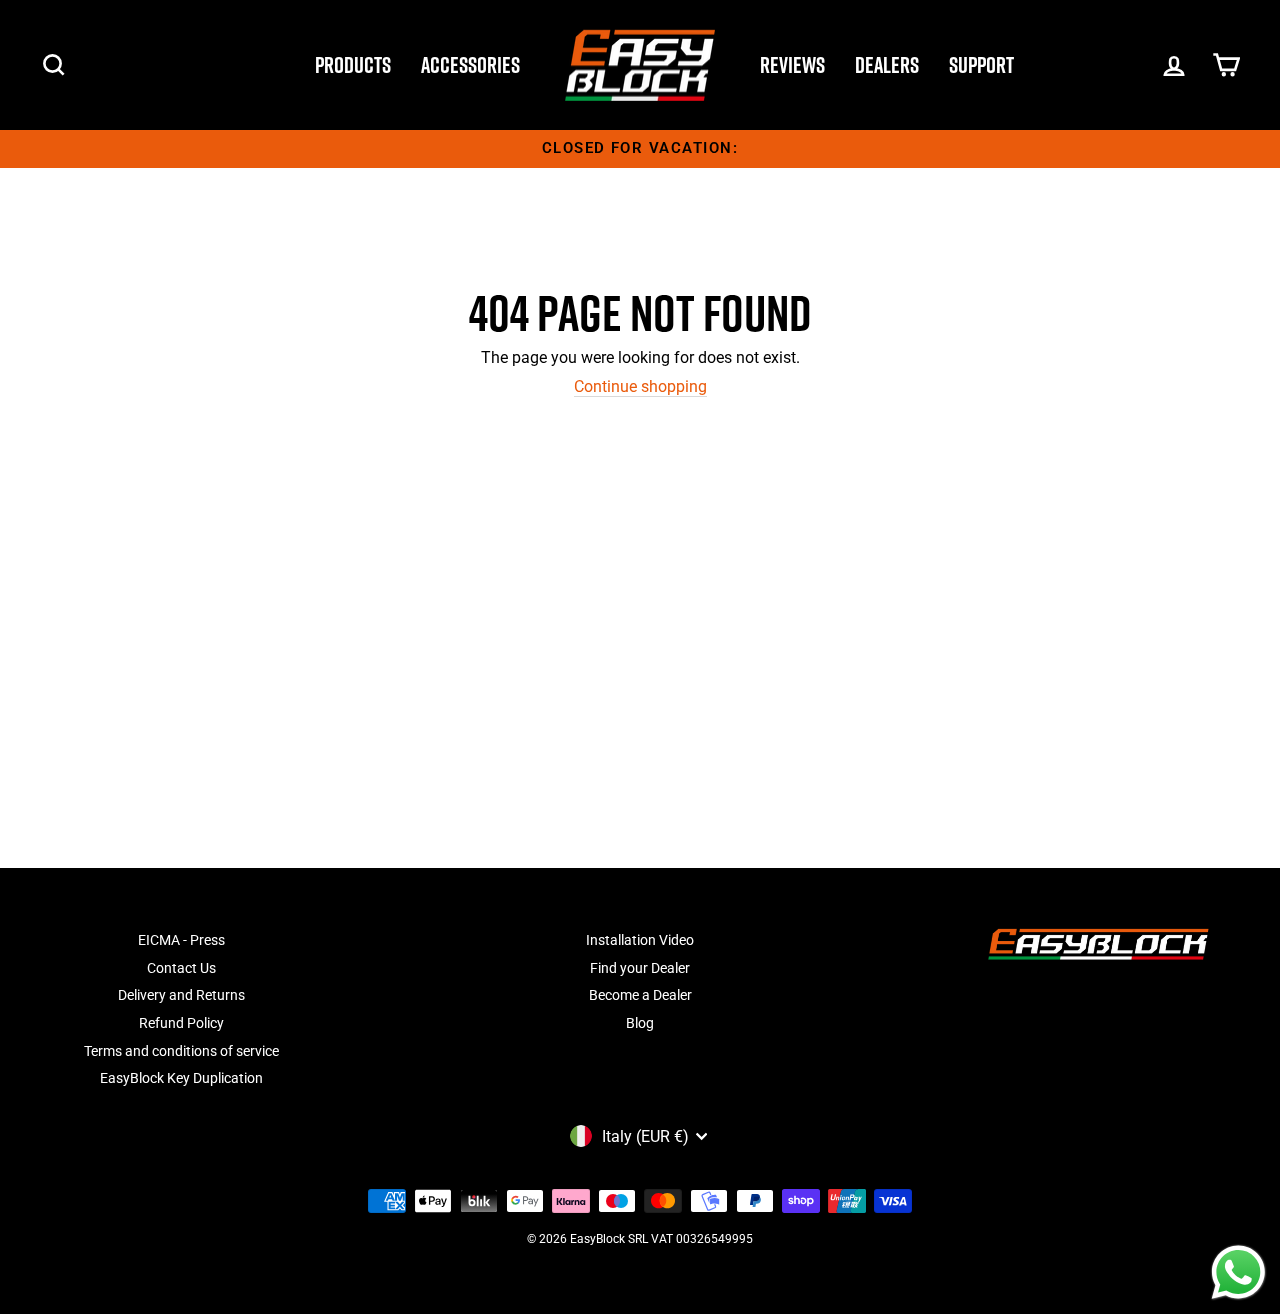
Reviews (792, 65)
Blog (640, 1023)
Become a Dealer (640, 995)
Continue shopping (640, 386)
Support (981, 65)
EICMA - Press (181, 940)
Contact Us (181, 968)
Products (353, 65)
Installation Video (640, 940)
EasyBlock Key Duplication (181, 1078)
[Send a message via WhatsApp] (1238, 1272)
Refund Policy (181, 1023)
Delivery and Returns (181, 995)
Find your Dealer (640, 968)
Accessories (470, 65)
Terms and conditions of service (181, 1051)
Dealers (887, 65)
